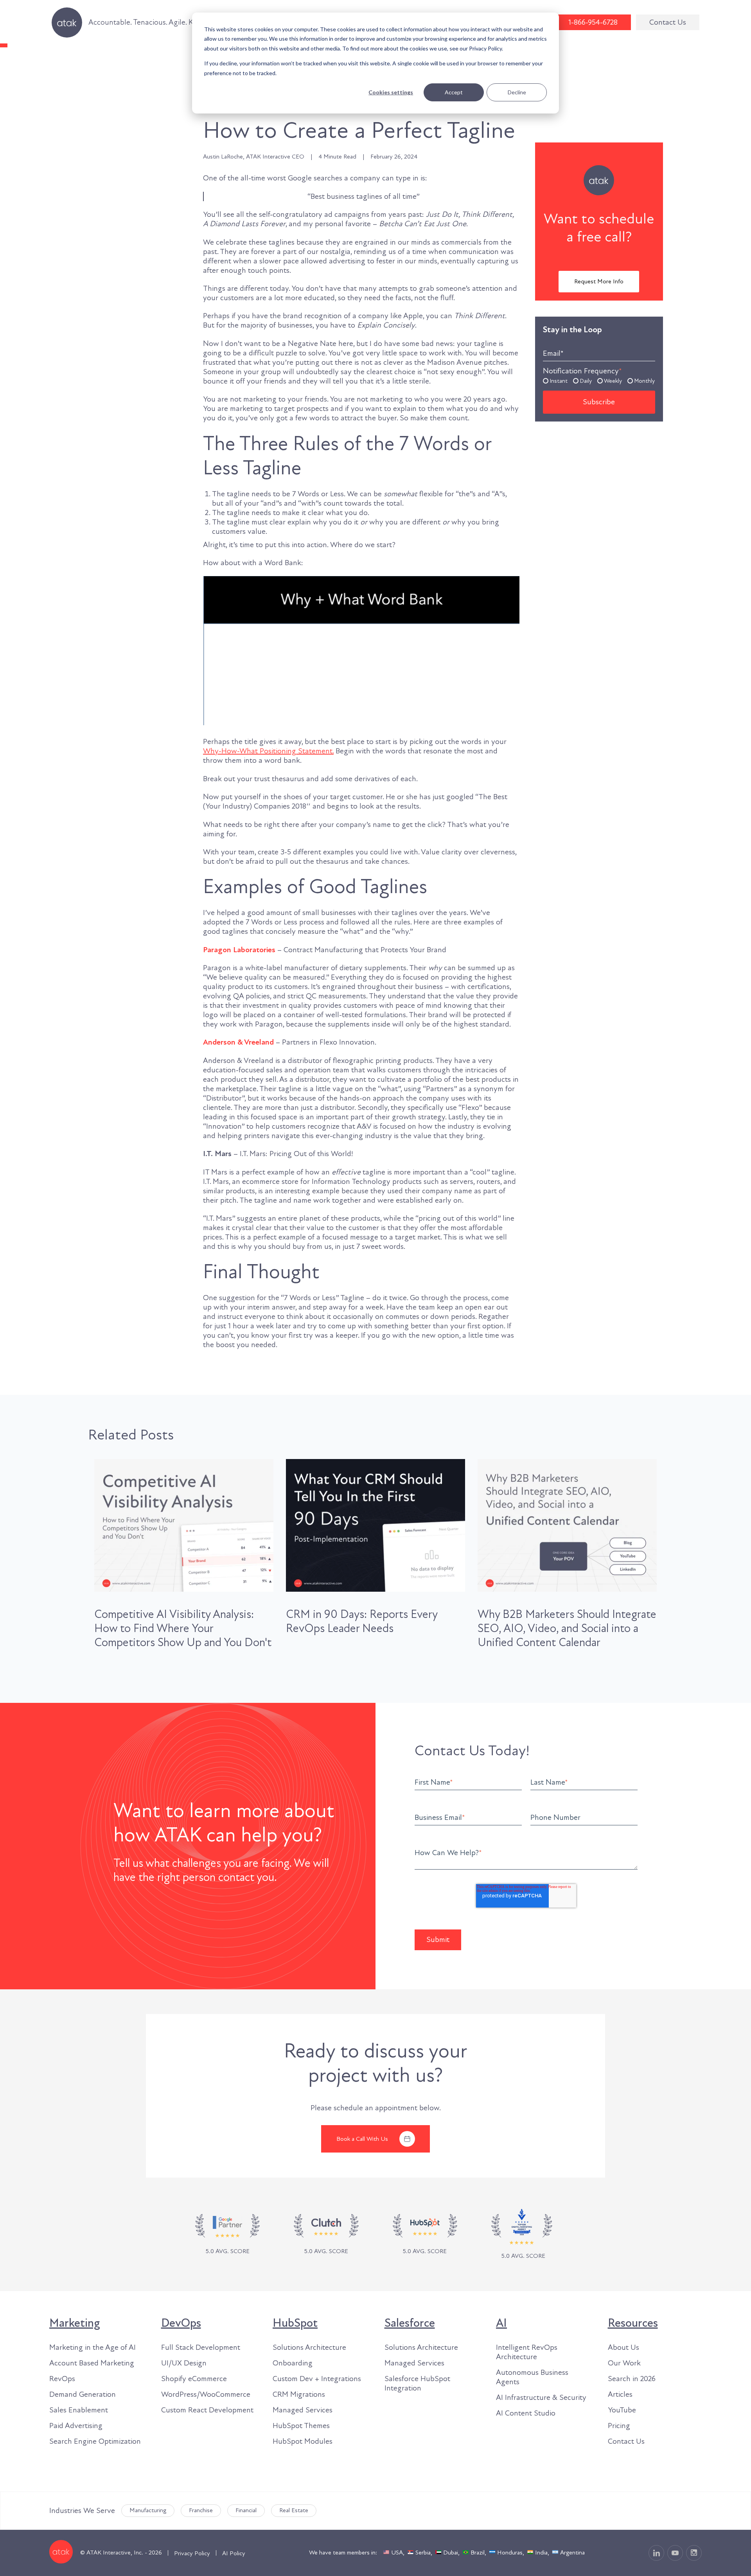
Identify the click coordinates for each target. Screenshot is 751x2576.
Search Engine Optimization (95, 2441)
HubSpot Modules (303, 2441)
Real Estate (294, 2510)
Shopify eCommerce (194, 2379)
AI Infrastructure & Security (541, 2398)
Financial (246, 2510)
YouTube (622, 2410)
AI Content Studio (526, 2413)
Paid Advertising (76, 2426)
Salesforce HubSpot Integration (417, 2383)
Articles (620, 2394)
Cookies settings (391, 92)
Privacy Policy (192, 2553)
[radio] (555, 380)
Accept (454, 92)
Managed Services (303, 2410)
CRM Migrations (299, 2394)
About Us (623, 2347)
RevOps (62, 2379)
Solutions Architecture (309, 2347)
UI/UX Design (184, 2363)
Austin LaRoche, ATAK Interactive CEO (254, 157)
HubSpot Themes (301, 2426)
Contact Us (668, 22)
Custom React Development (207, 2410)
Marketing (75, 2323)
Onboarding (293, 2363)
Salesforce (410, 2323)
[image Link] (326, 2235)
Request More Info (599, 281)
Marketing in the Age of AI (93, 2347)
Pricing (619, 2426)
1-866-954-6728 (593, 22)
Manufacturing (148, 2510)
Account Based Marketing (92, 2363)
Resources (633, 2323)
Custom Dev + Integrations (317, 2379)
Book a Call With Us (362, 2139)
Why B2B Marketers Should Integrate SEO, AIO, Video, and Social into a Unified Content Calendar (567, 1628)
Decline (517, 92)
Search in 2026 (632, 2379)
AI (501, 2323)
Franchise (201, 2510)
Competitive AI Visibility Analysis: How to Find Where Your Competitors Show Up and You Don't (183, 1628)
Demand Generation (83, 2394)
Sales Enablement (79, 2410)
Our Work (624, 2363)
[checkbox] (599, 380)
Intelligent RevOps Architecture (527, 2352)
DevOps (181, 2323)
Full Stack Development (201, 2347)
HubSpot (295, 2323)
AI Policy (234, 2553)
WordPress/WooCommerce (206, 2394)
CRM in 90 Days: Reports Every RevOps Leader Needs (362, 1621)
